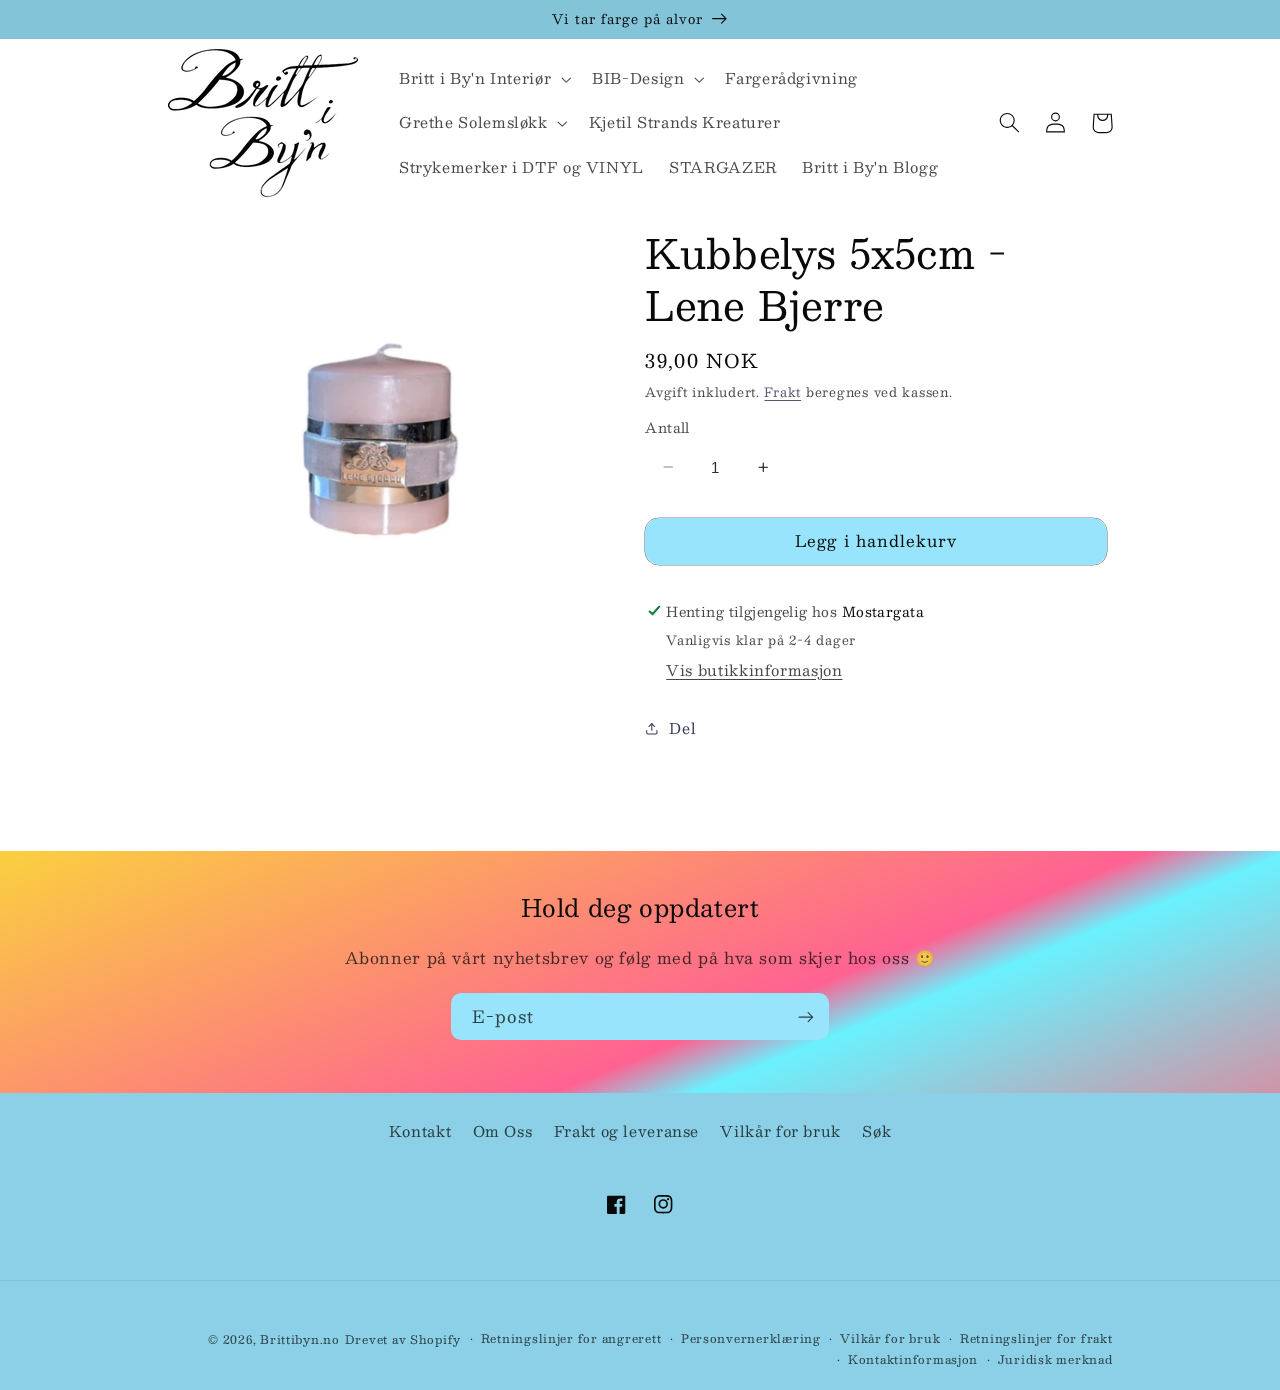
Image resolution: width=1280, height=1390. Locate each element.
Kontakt (420, 1131)
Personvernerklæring (751, 1338)
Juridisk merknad (1055, 1359)
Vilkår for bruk (780, 1131)
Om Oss (503, 1131)
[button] (482, 79)
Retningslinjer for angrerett (571, 1338)
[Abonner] (806, 1016)
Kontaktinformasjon (913, 1359)
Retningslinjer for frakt (1036, 1338)
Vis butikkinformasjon (754, 669)
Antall (667, 427)
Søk (876, 1131)
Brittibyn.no (300, 1339)
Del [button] (682, 727)
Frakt (782, 391)
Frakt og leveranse (626, 1131)
